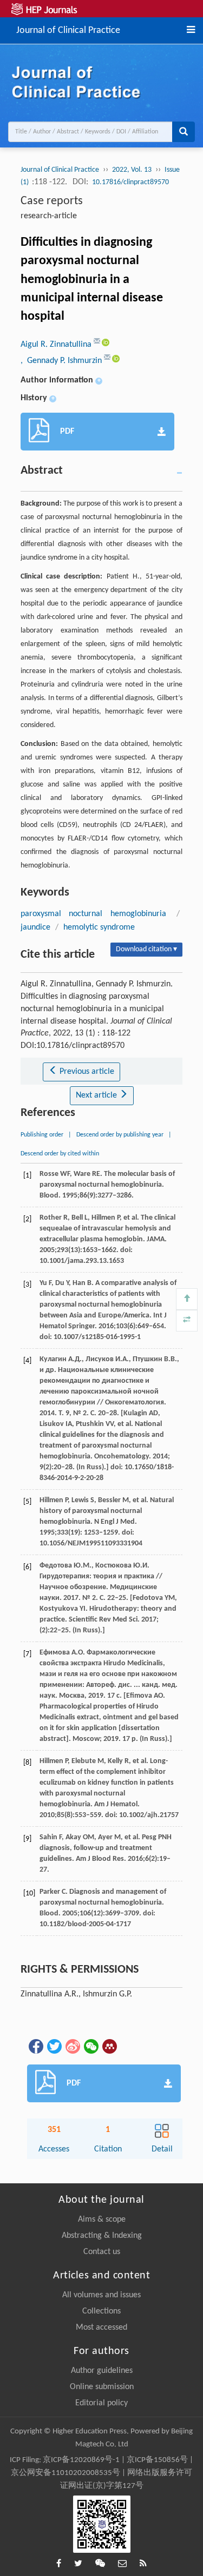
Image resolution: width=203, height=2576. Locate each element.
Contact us (102, 2252)
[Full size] (187, 1321)
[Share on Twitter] (54, 2046)
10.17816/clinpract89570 (130, 182)
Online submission (102, 2387)
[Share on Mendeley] (109, 2046)
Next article (97, 1095)
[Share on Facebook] (35, 2046)
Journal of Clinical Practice (68, 29)
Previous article (86, 1072)
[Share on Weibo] (72, 2046)
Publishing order (42, 1135)
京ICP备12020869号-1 (81, 2460)
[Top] (187, 1299)
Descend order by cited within (60, 1154)
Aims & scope (102, 2219)
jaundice (35, 927)
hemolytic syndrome (99, 927)
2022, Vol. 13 (132, 170)
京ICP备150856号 (157, 2460)
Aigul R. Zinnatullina (57, 345)
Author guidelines (102, 2371)
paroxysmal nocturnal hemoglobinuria (93, 914)
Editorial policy (101, 2403)
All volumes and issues (101, 2295)
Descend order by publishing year (120, 1135)
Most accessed (101, 2328)
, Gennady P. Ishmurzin (62, 361)
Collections (101, 2311)
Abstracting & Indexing (102, 2236)
